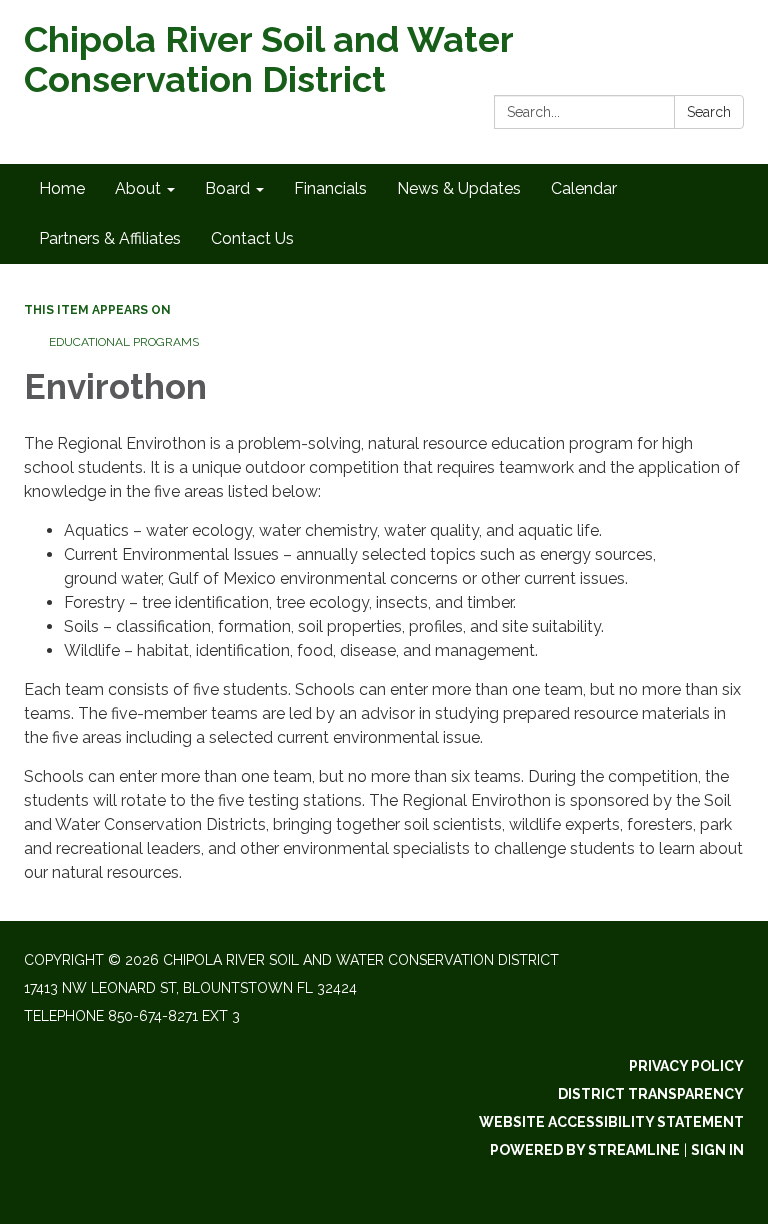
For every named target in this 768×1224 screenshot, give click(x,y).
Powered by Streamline (585, 1150)
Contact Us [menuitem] (252, 238)
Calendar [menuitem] (584, 188)
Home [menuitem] (62, 188)
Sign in (717, 1150)
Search (709, 112)
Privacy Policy (686, 1066)
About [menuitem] (138, 188)
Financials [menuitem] (330, 188)
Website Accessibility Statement (611, 1122)
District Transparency (651, 1094)
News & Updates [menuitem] (459, 188)
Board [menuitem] (227, 188)
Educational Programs (124, 342)
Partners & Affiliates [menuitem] (110, 238)
